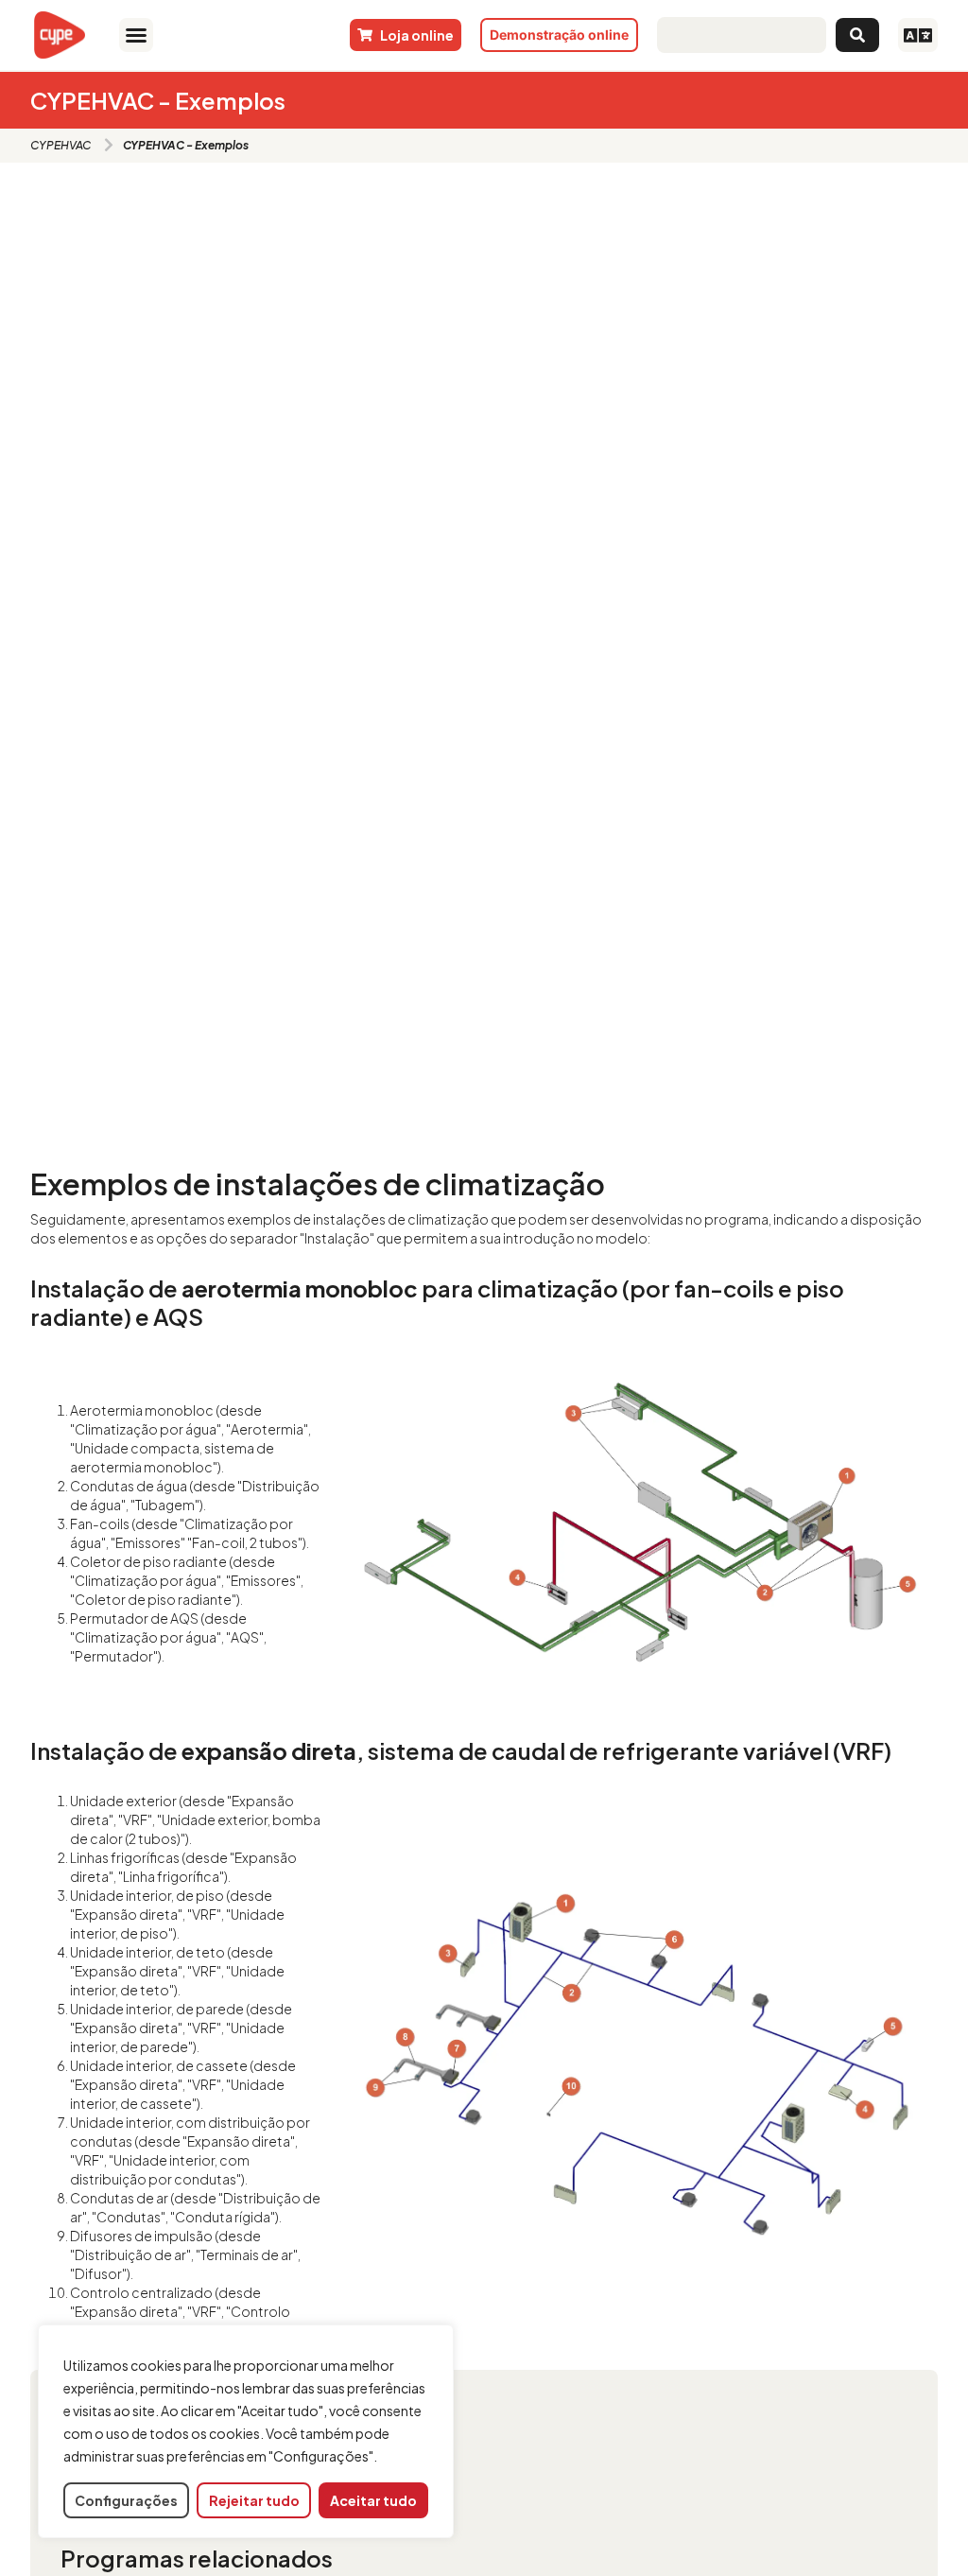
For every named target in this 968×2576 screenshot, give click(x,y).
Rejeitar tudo (254, 2500)
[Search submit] (857, 35)
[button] (136, 35)
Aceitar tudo (373, 2500)
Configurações (126, 2500)
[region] (246, 2432)
